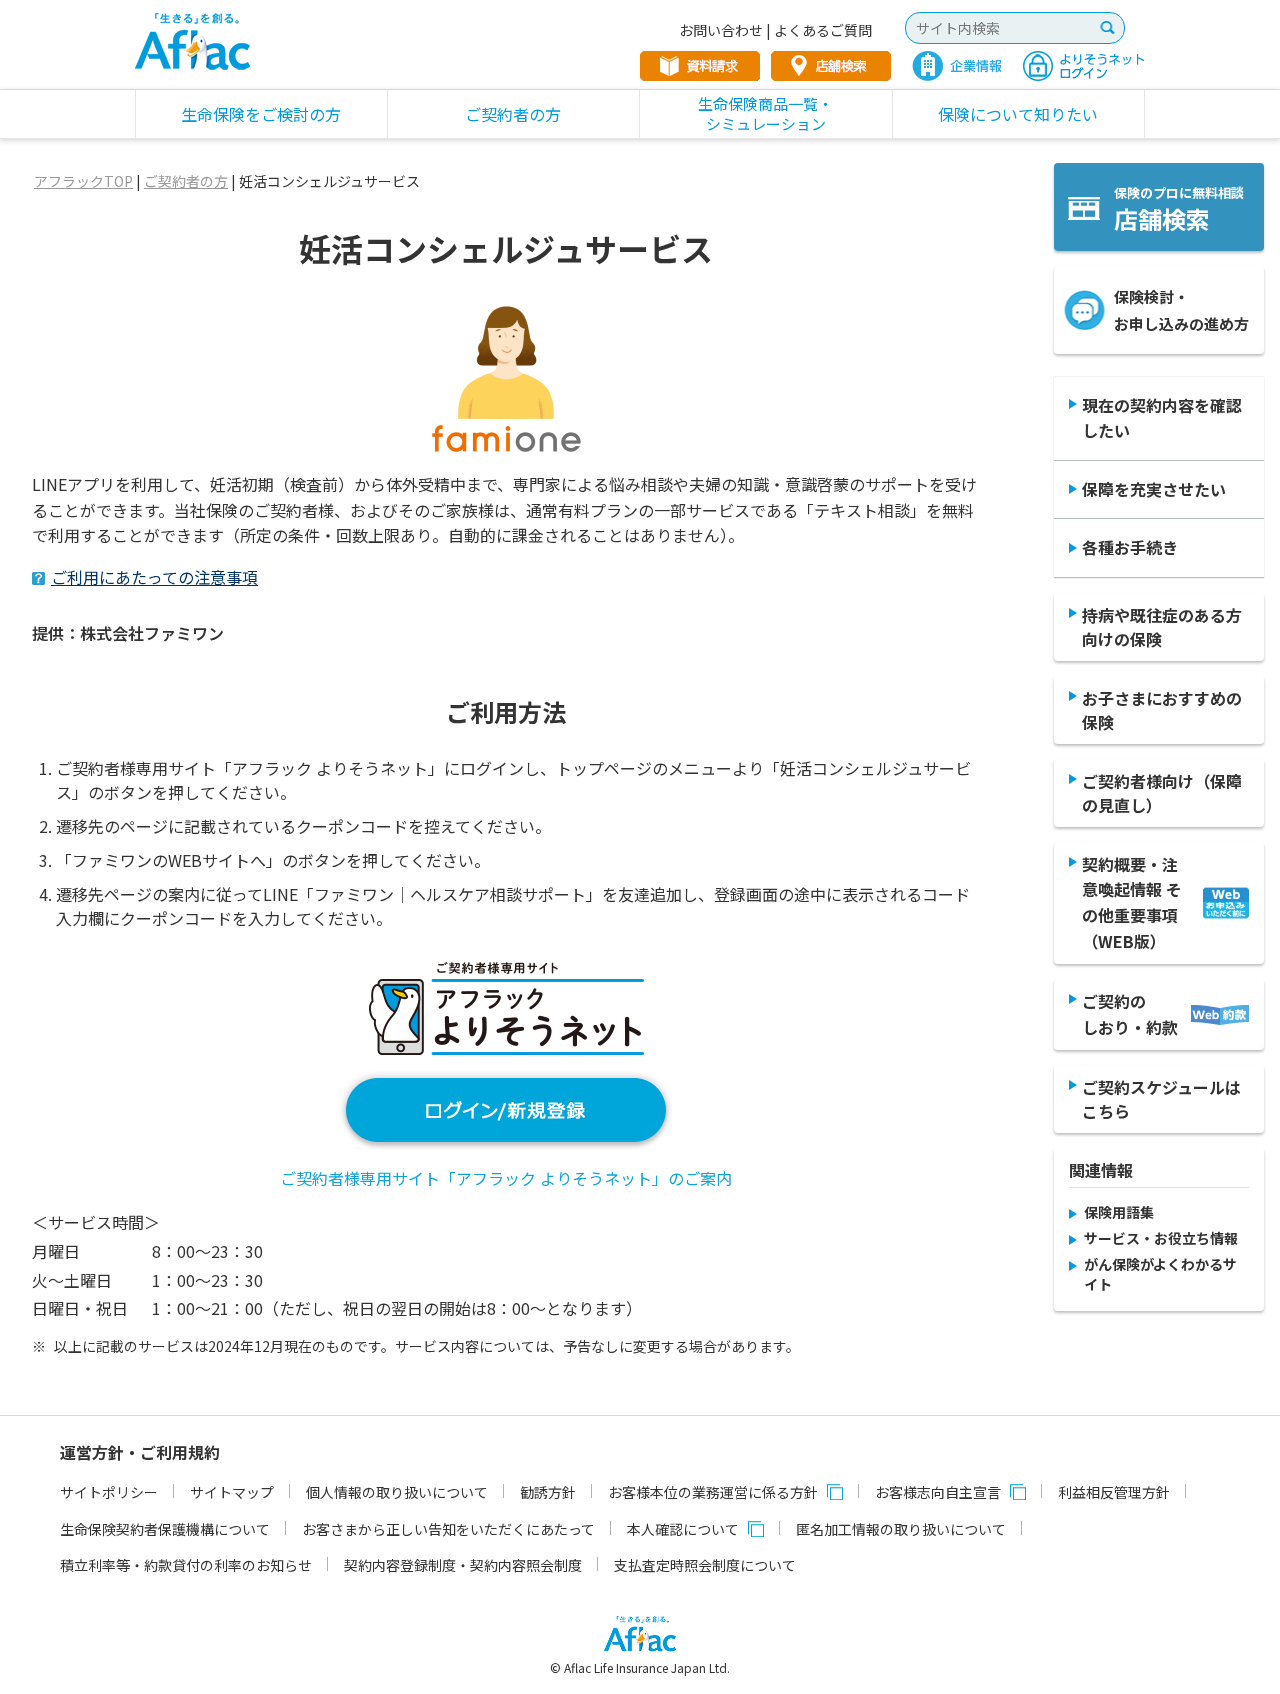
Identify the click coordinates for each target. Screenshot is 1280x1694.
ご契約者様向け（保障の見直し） (1162, 793)
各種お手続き (1130, 547)
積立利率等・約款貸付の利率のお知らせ (186, 1565)
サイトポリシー (109, 1492)
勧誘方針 (548, 1492)
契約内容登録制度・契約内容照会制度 (463, 1565)
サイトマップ (232, 1492)
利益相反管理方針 (1114, 1492)
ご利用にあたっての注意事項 (154, 577)
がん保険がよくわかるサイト (1160, 1274)
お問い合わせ (721, 30)
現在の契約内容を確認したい (1162, 418)
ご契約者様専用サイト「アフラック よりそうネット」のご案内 (506, 1178)
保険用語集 (1119, 1212)
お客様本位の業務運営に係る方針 (713, 1492)
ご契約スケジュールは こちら (1161, 1099)
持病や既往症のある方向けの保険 (1162, 627)
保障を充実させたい (1154, 489)
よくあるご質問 (823, 30)
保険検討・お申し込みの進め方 (1181, 310)
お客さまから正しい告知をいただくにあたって (448, 1529)
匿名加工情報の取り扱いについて (901, 1529)
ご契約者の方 (186, 181)
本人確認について (683, 1529)
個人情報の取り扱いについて (397, 1492)
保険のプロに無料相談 (1179, 209)
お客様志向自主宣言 (938, 1492)
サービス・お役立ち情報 (1161, 1238)
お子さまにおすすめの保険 (1162, 710)
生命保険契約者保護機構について (165, 1529)
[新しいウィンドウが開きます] (506, 1138)
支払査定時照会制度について (705, 1565)
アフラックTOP (83, 181)
